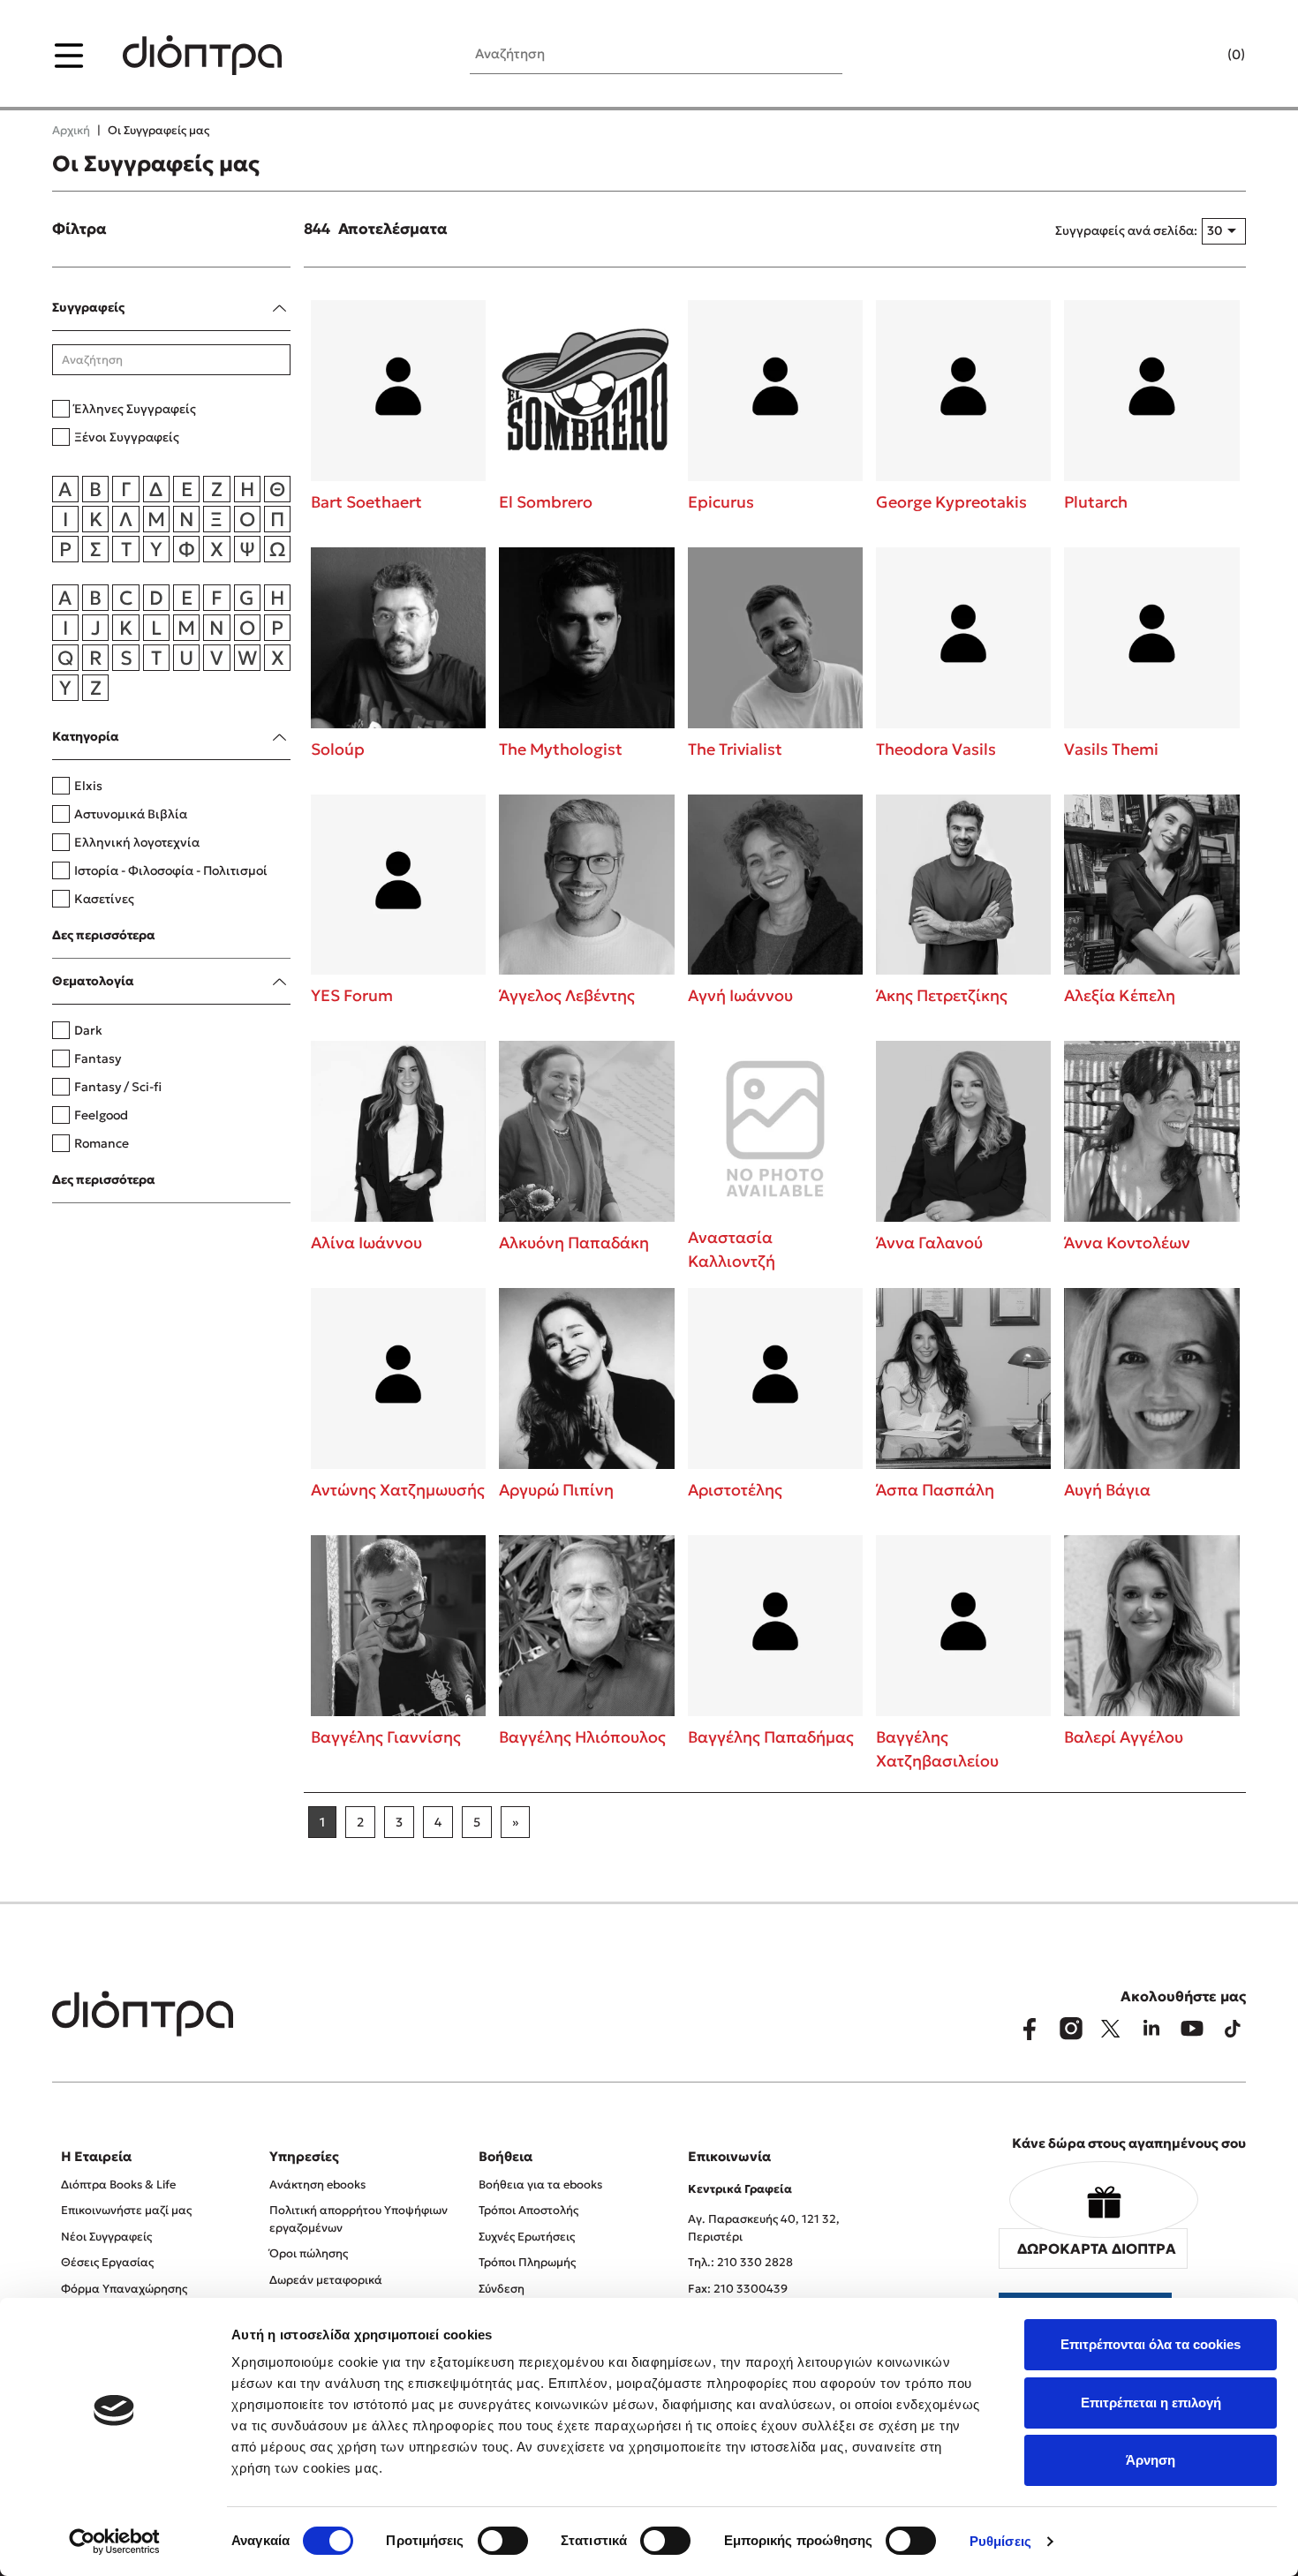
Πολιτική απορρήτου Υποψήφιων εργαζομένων (358, 2219)
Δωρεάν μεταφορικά (326, 2280)
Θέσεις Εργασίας (107, 2262)
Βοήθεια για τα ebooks (540, 2184)
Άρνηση (1151, 2460)
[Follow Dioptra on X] (1111, 2029)
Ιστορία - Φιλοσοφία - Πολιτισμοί (171, 870)
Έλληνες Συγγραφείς (135, 409)
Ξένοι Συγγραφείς (127, 437)
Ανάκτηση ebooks (317, 2184)
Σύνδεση (502, 2289)
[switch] (503, 2541)
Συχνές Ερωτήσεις (527, 2237)
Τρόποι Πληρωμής (527, 2262)
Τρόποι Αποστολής (528, 2210)
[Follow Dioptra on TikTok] (1233, 2029)
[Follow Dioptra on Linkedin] (1151, 2029)
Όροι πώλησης (309, 2253)
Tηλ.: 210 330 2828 (740, 2262)
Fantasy (98, 1058)
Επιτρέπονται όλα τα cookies (1151, 2344)
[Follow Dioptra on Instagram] (1070, 2029)
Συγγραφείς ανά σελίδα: (1126, 230)
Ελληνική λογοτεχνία (137, 842)
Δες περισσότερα (104, 935)
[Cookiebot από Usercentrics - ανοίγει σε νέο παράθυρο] (114, 2542)
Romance (102, 1143)
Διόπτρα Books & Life (118, 2184)
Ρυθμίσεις (1000, 2541)
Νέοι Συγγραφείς (106, 2237)
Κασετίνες (104, 899)
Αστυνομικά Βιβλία (131, 814)
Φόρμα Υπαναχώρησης (124, 2289)
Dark (88, 1030)
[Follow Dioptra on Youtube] (1192, 2029)
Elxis (88, 786)
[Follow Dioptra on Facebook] (1030, 2029)
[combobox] (1224, 231)
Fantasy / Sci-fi (118, 1087)
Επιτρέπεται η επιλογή (1151, 2403)
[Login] (1202, 56)
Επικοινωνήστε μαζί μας (126, 2210)
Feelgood (101, 1115)
